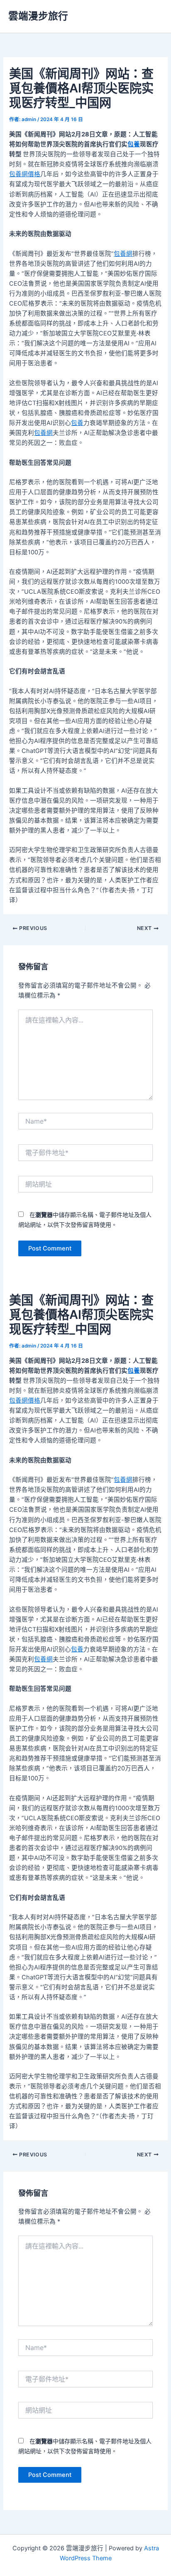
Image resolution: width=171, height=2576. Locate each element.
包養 (134, 144)
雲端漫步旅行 (38, 16)
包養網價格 (25, 174)
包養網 (123, 254)
